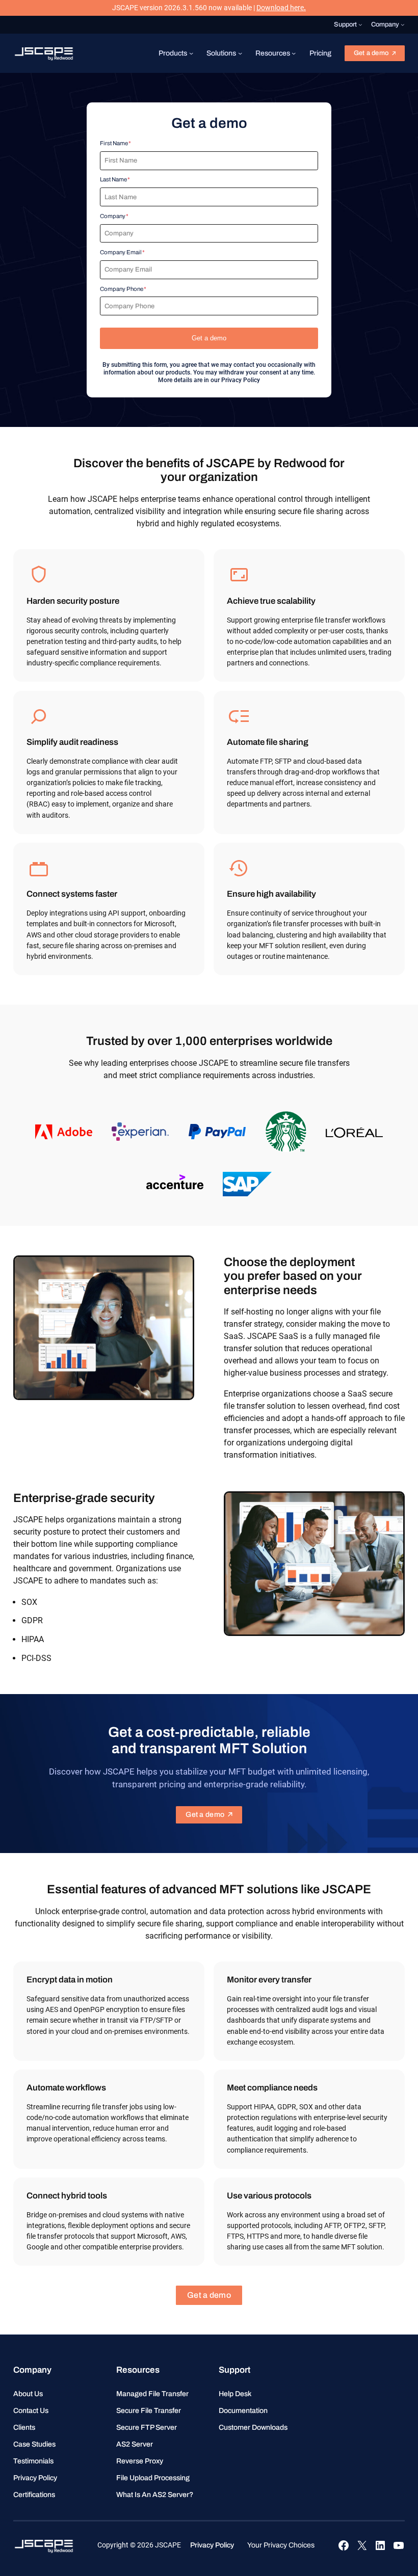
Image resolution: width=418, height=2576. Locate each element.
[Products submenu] (191, 53)
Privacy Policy (241, 380)
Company (113, 216)
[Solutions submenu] (240, 53)
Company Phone (122, 289)
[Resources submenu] (294, 53)
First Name (114, 143)
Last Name (113, 179)
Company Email (121, 252)
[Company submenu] (403, 24)
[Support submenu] (360, 24)
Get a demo (371, 53)
